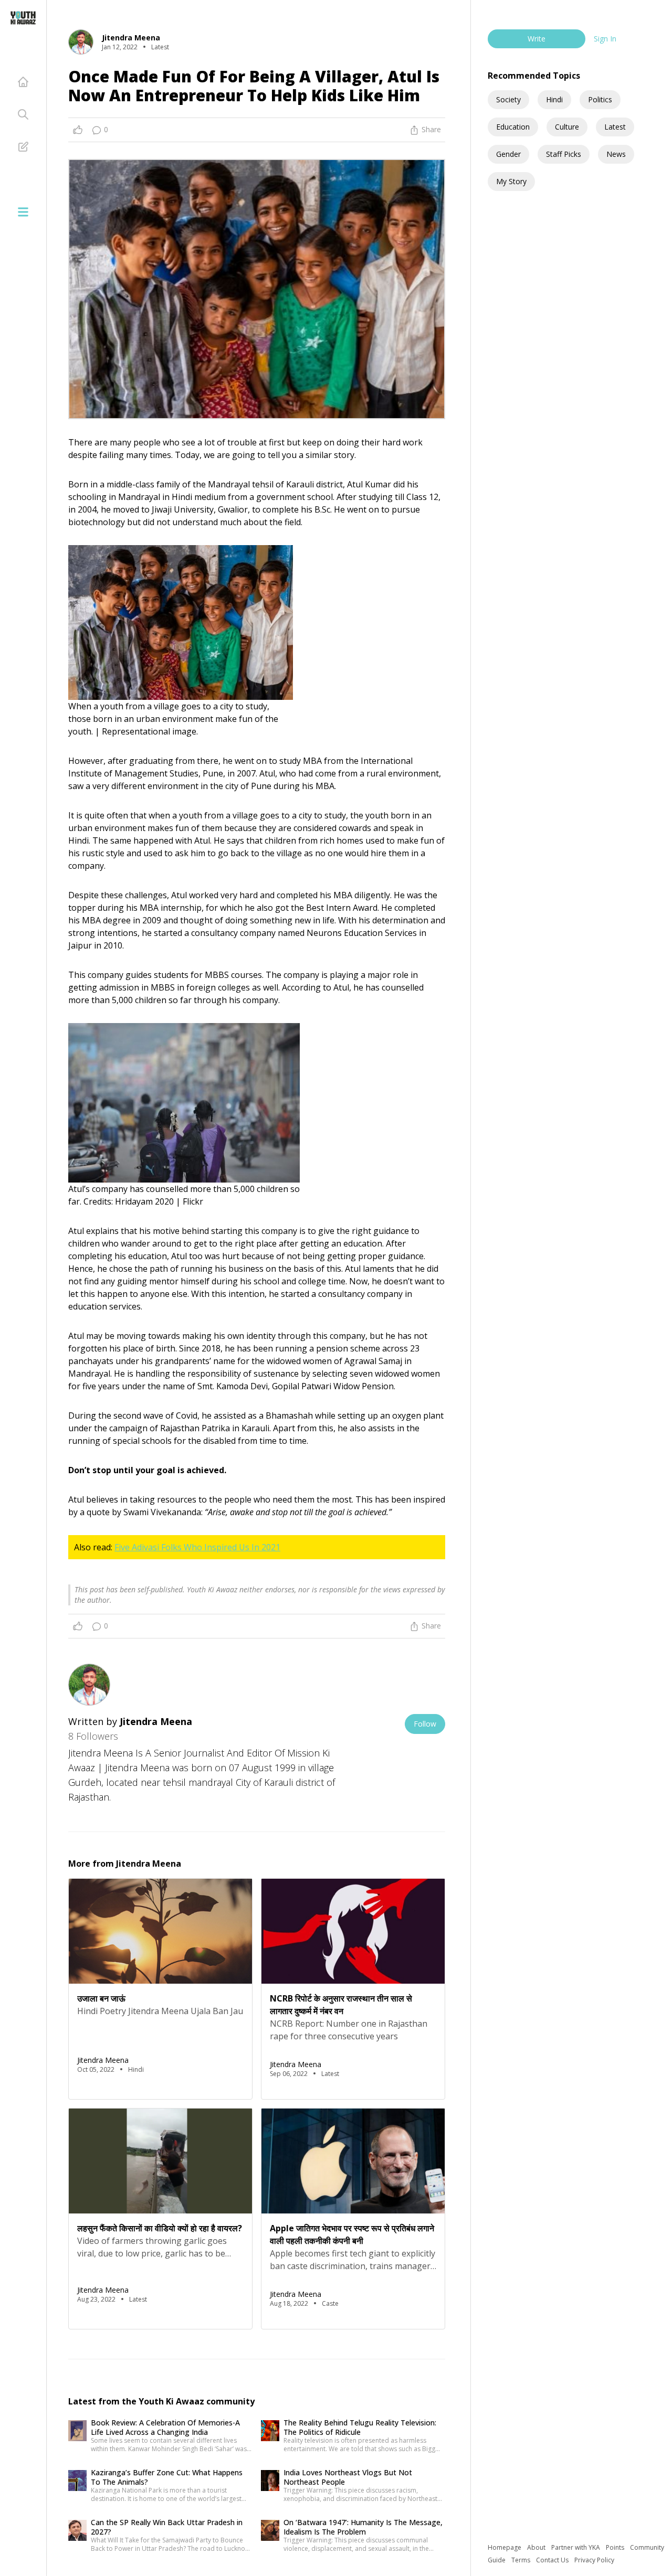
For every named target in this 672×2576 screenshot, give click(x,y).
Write (537, 39)
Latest (615, 127)
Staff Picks (564, 154)
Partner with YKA (576, 2547)
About (537, 2547)
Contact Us (553, 2560)
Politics (600, 99)
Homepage (505, 2547)
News (616, 154)
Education (513, 127)
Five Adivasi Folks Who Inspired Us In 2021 (197, 1547)
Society (508, 99)
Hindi (554, 99)
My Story (511, 181)
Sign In (605, 39)
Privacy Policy (594, 2560)
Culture (567, 127)
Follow (425, 1724)
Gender (508, 154)
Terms (522, 2560)
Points (616, 2547)
